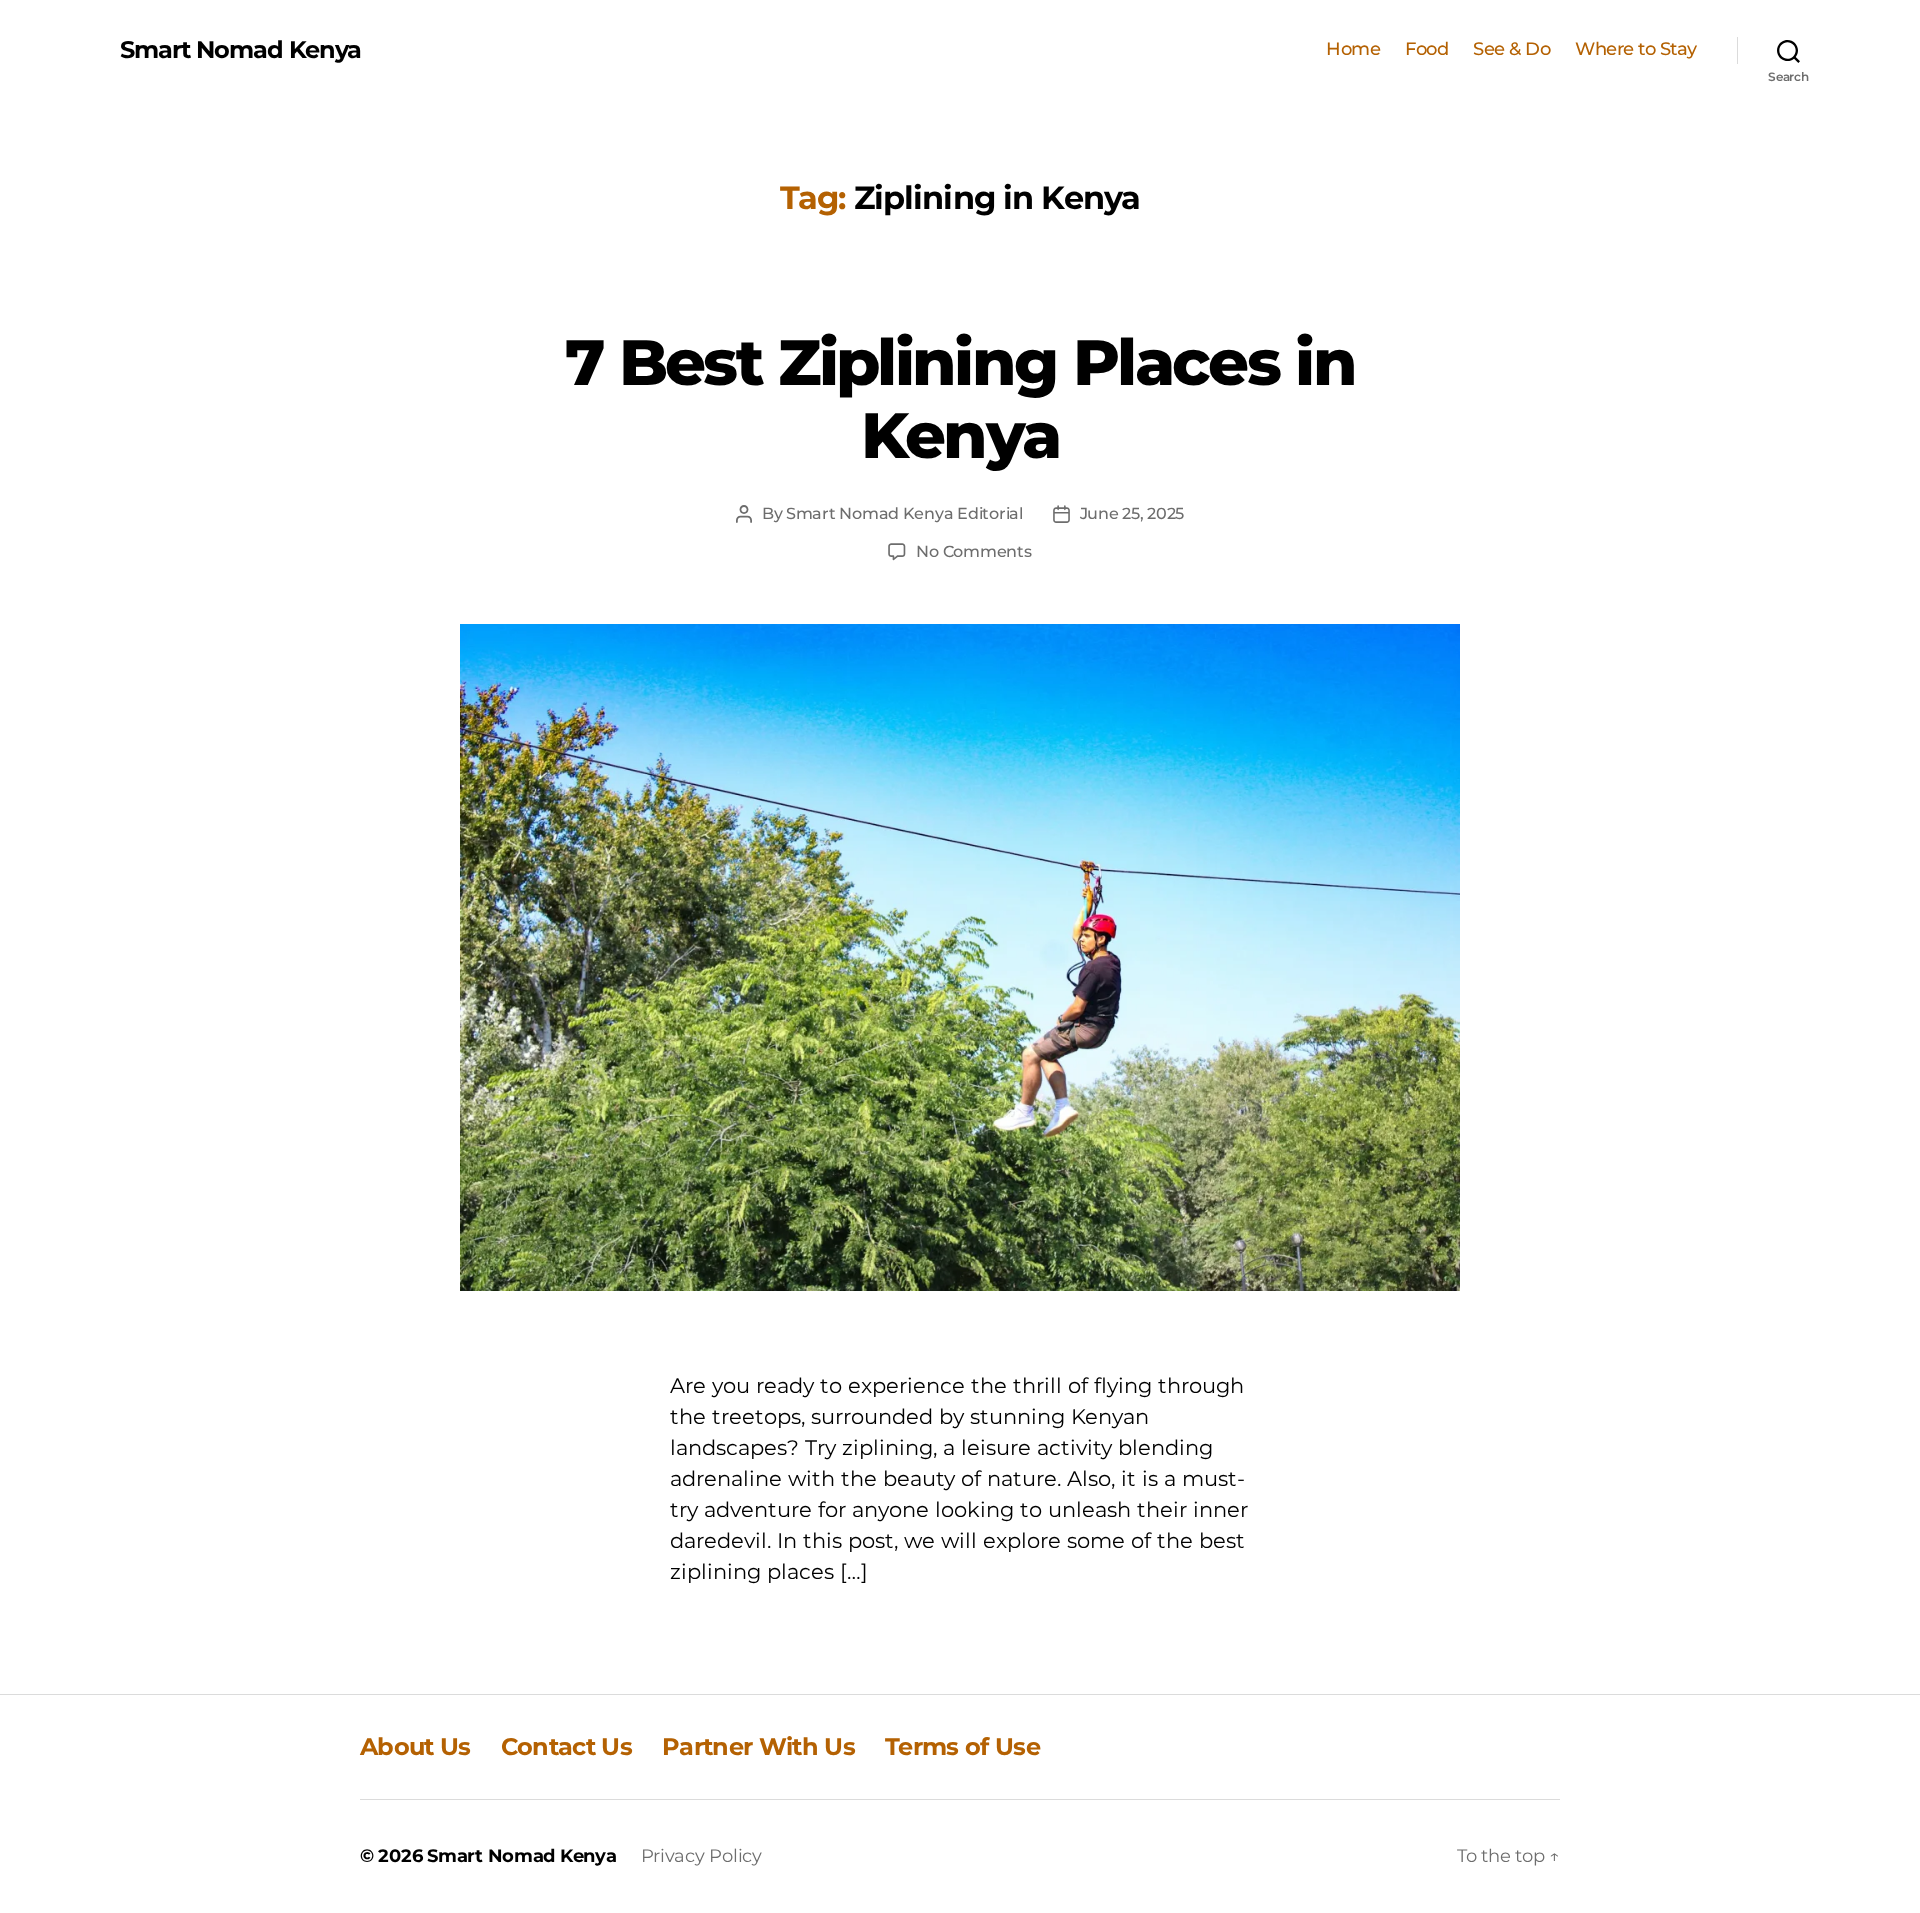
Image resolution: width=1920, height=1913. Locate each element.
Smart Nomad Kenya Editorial (904, 513)
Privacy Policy (701, 1856)
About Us (415, 1746)
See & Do (1511, 49)
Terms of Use (962, 1746)
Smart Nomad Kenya (240, 50)
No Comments (973, 551)
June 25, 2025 (1132, 513)
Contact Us (566, 1746)
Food (1426, 49)
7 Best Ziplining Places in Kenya (960, 398)
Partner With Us (758, 1746)
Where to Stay (1636, 49)
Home (1353, 49)
